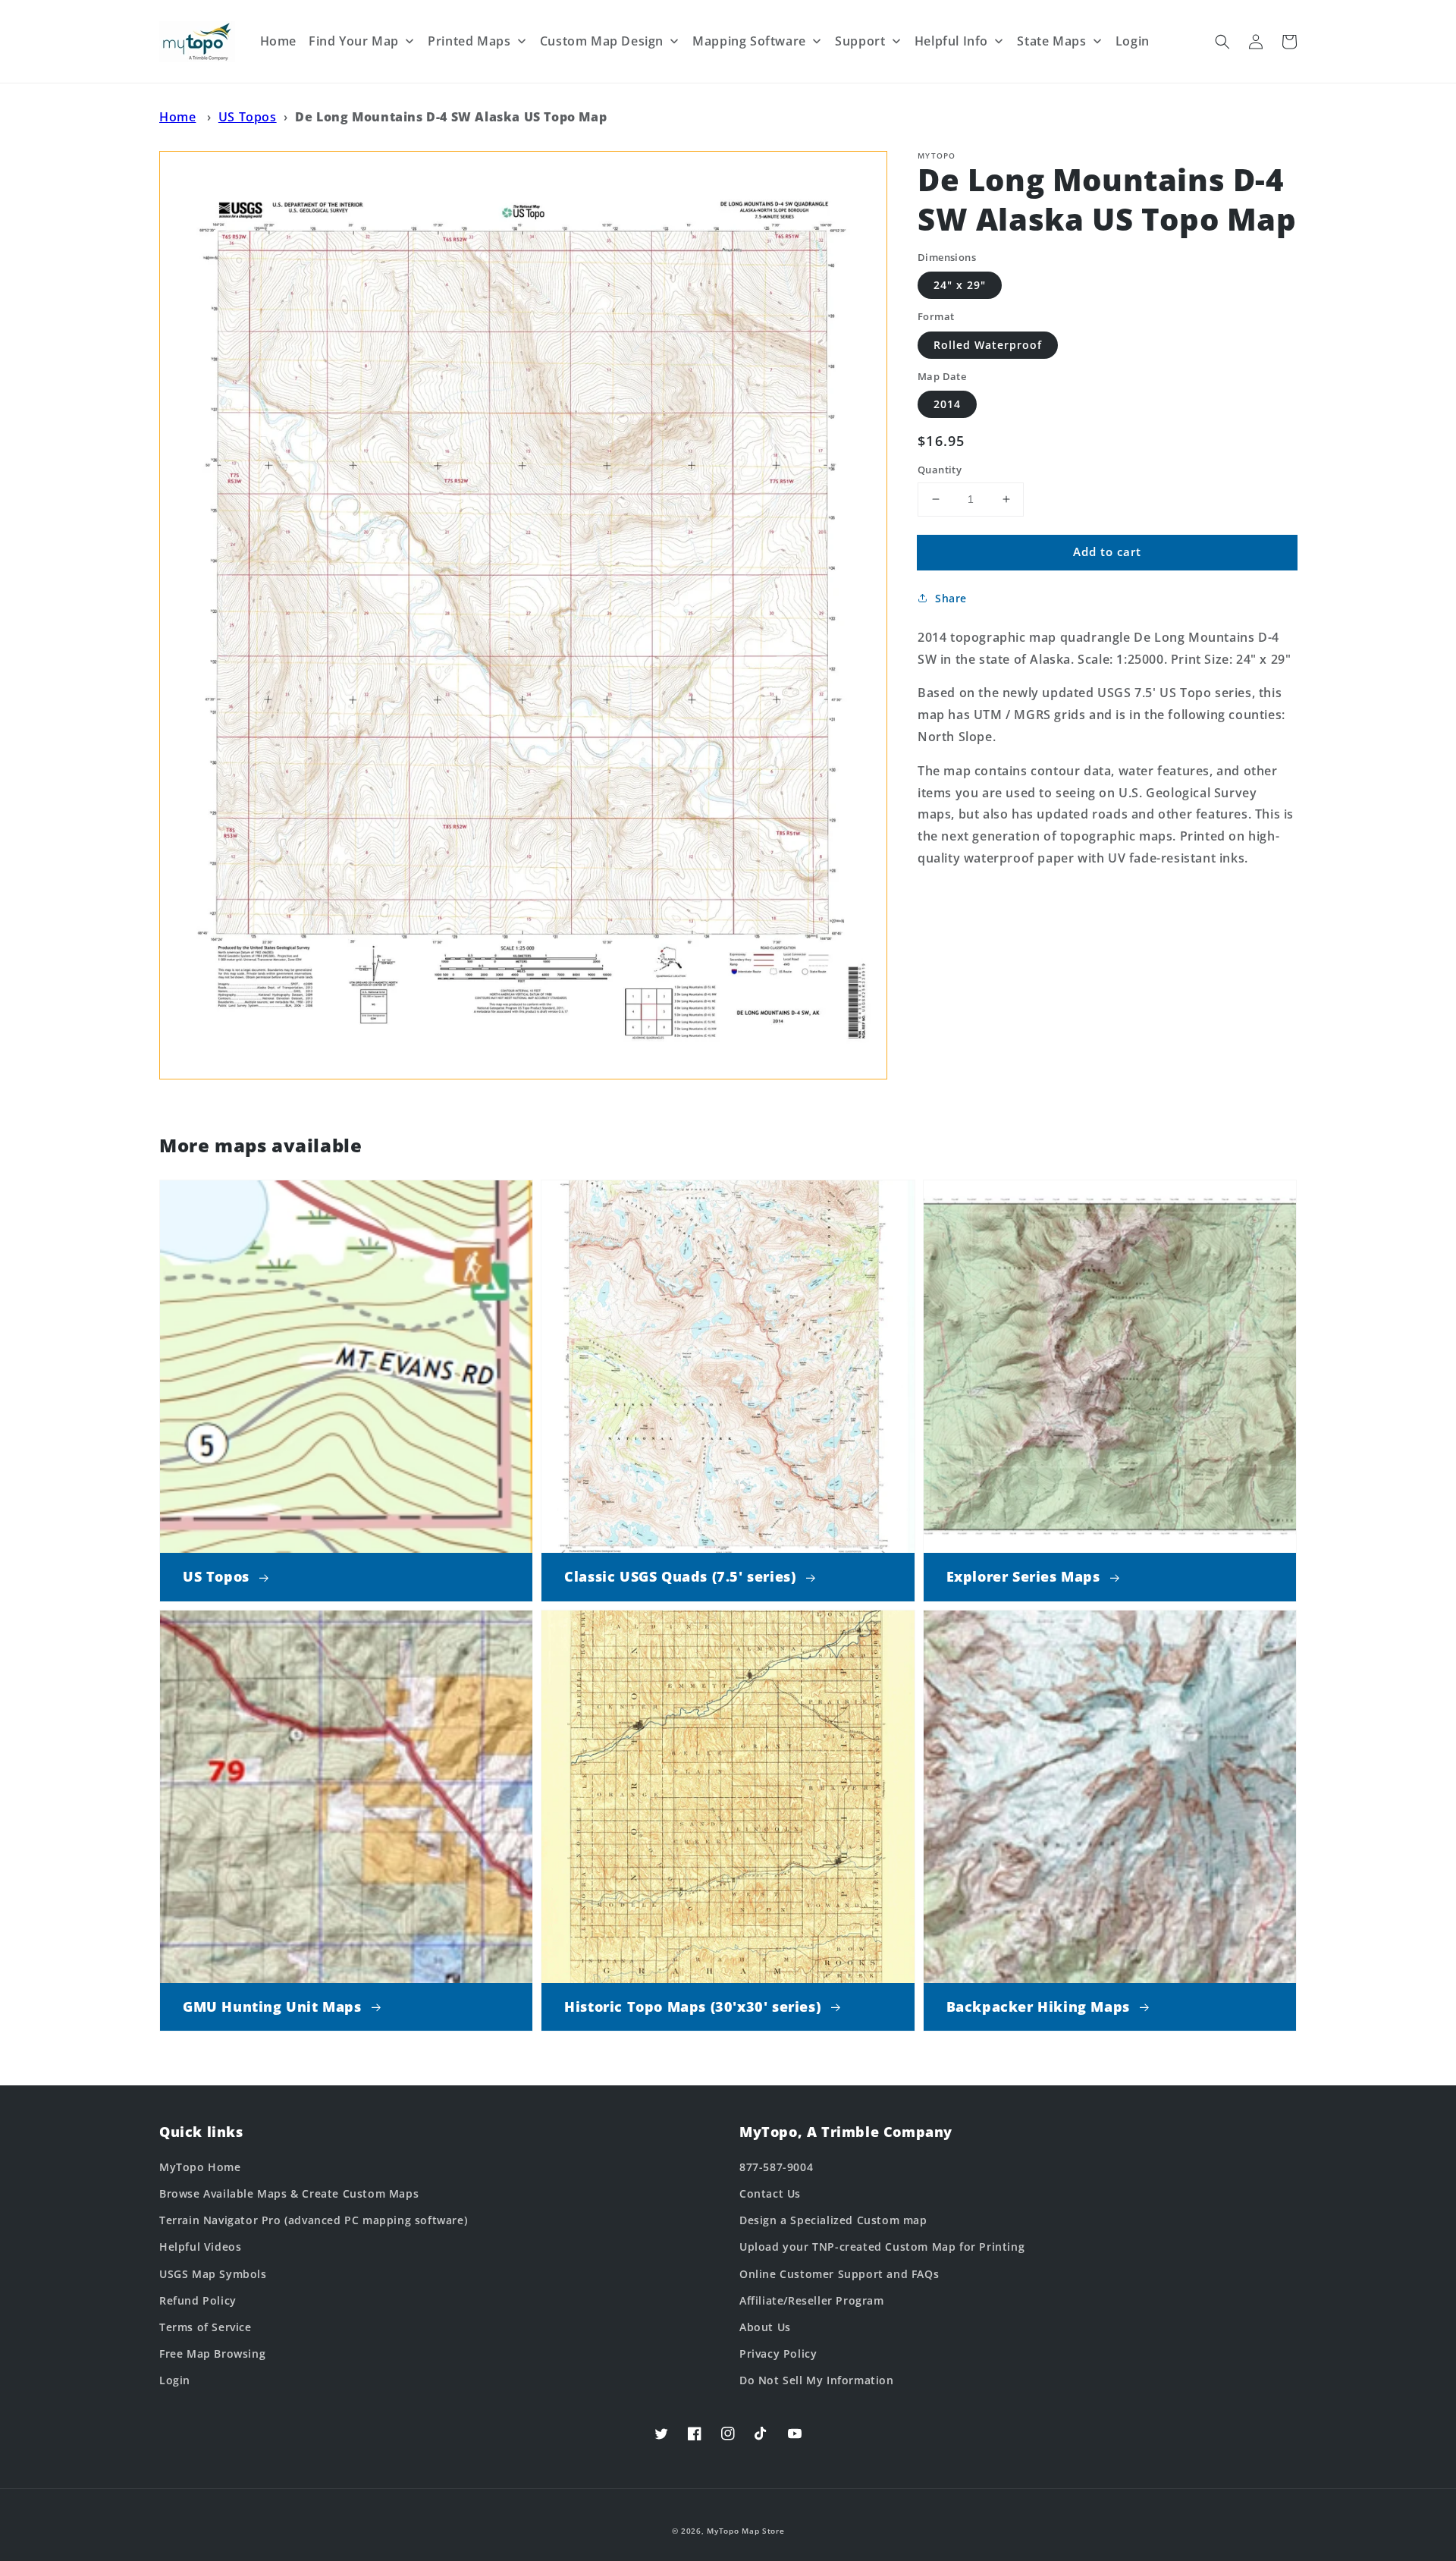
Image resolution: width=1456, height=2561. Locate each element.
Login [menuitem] (1133, 41)
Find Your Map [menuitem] (354, 41)
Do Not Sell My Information (817, 2380)
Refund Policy (198, 2300)
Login (175, 2380)
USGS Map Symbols (213, 2274)
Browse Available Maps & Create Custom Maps (289, 2193)
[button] (1222, 42)
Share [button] (951, 598)
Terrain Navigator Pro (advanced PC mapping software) (313, 2220)
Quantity (940, 470)
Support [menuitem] (860, 41)
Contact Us (770, 2193)
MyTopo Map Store (745, 2531)
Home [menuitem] (278, 41)
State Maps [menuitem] (1051, 41)
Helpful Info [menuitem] (951, 41)
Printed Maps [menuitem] (469, 41)
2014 (947, 404)
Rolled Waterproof (988, 345)
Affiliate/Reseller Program (812, 2300)
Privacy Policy (778, 2354)
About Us (765, 2327)
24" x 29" (960, 285)
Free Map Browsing (212, 2354)
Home (177, 117)
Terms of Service (206, 2327)
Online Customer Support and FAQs (839, 2274)
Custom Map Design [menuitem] (602, 41)
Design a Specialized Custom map (833, 2220)
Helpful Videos (200, 2247)
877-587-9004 (776, 2167)
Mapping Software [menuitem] (749, 41)
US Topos (248, 117)
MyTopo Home (200, 2167)
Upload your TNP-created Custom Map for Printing (882, 2247)
